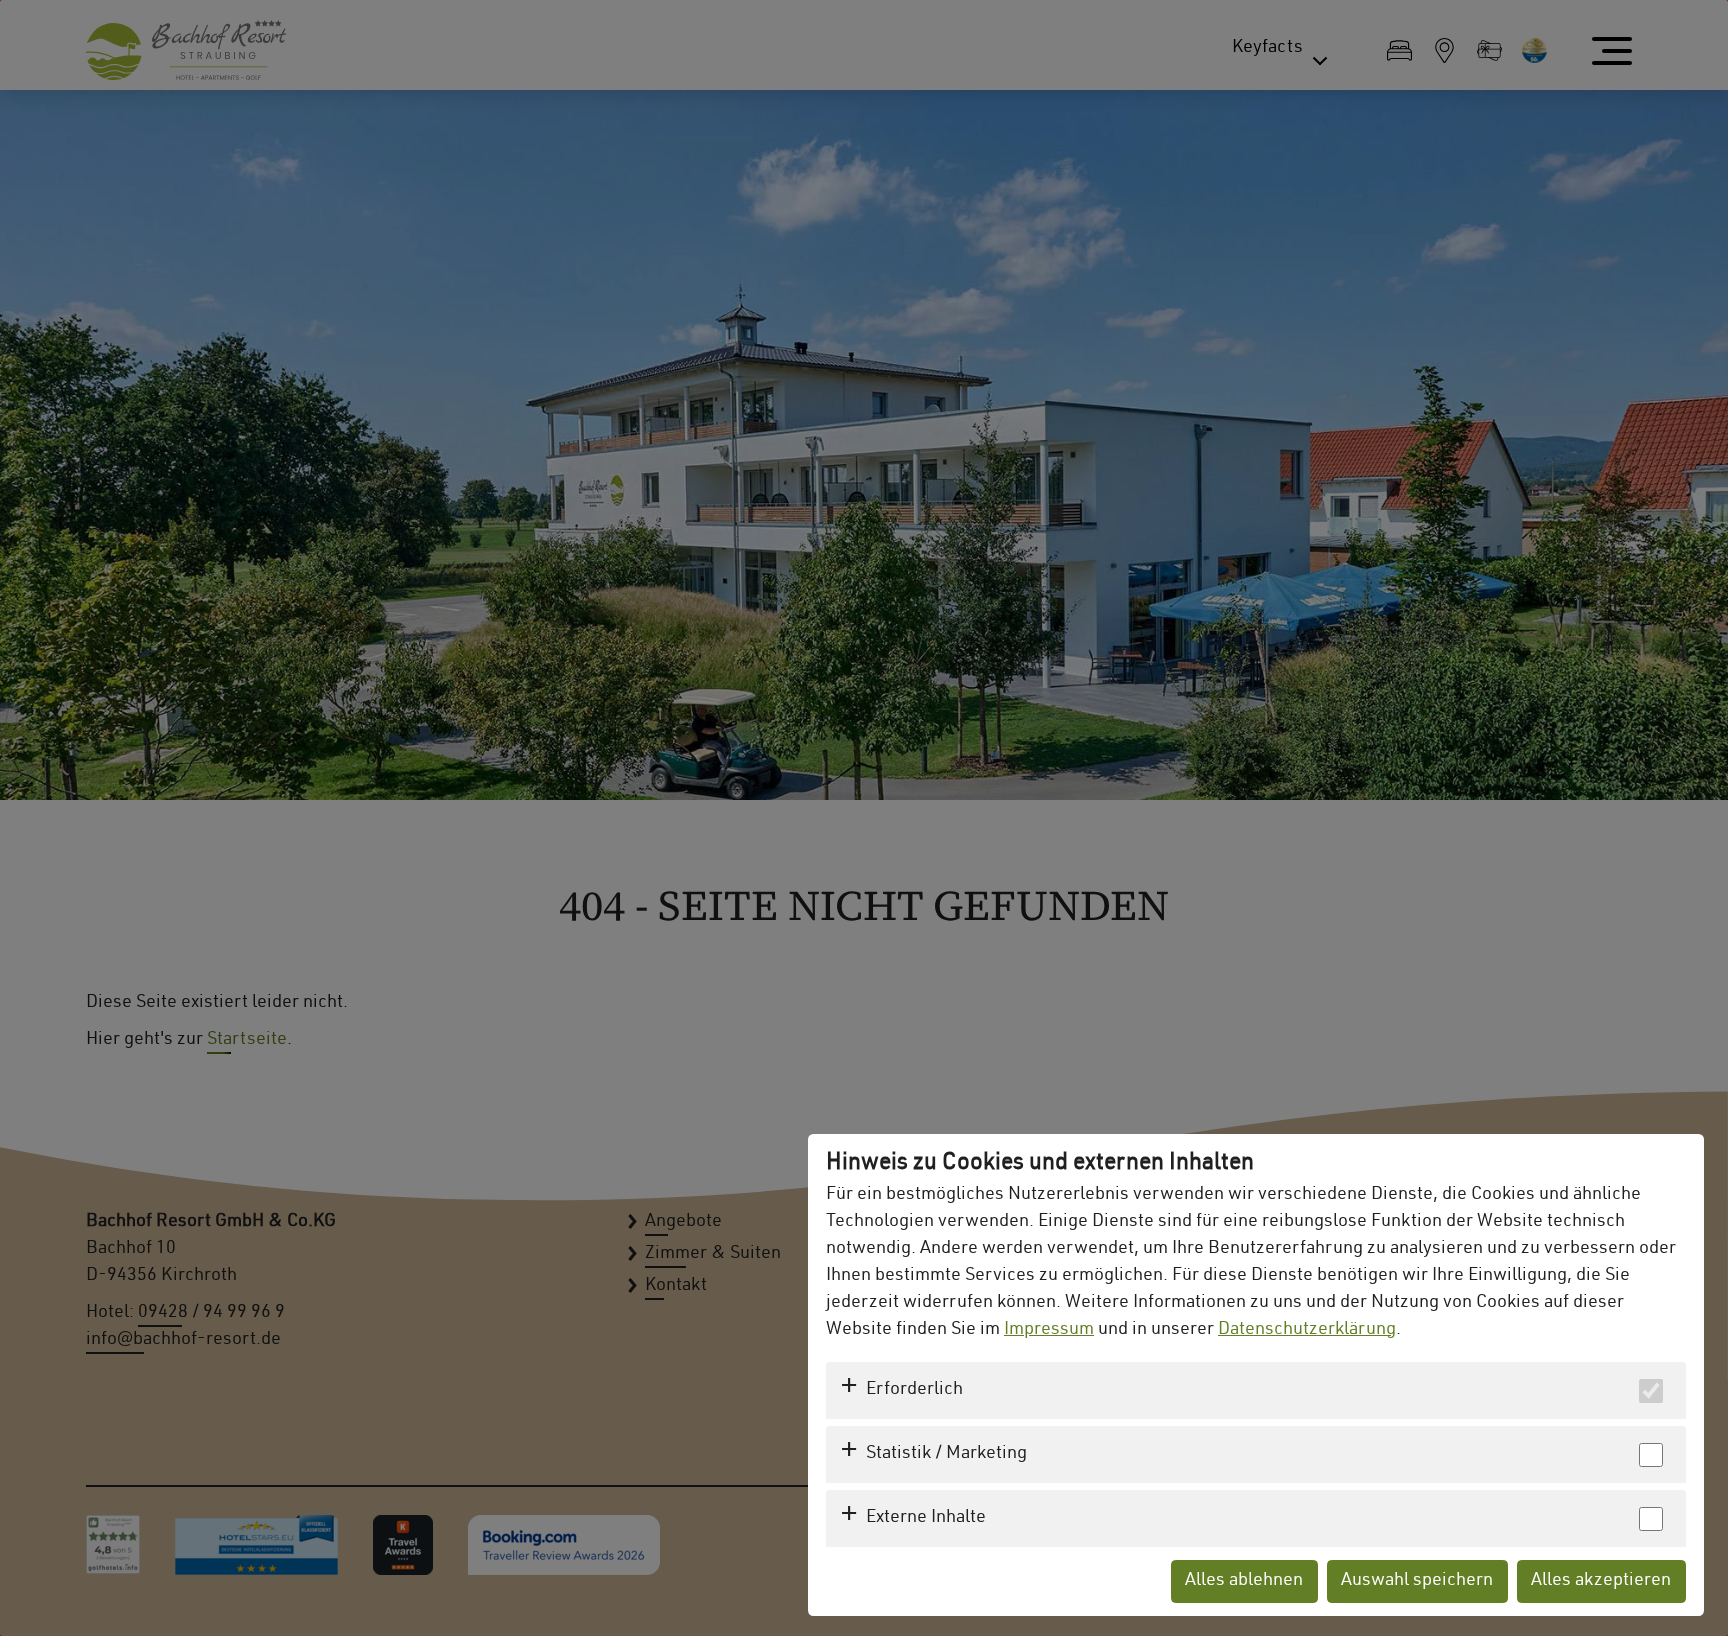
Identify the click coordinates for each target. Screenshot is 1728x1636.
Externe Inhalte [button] (926, 1518)
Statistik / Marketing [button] (946, 1454)
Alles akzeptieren (1601, 1581)
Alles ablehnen (1244, 1581)
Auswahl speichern (1417, 1581)
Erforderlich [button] (914, 1390)
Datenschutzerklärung (1307, 1330)
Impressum (1049, 1330)
